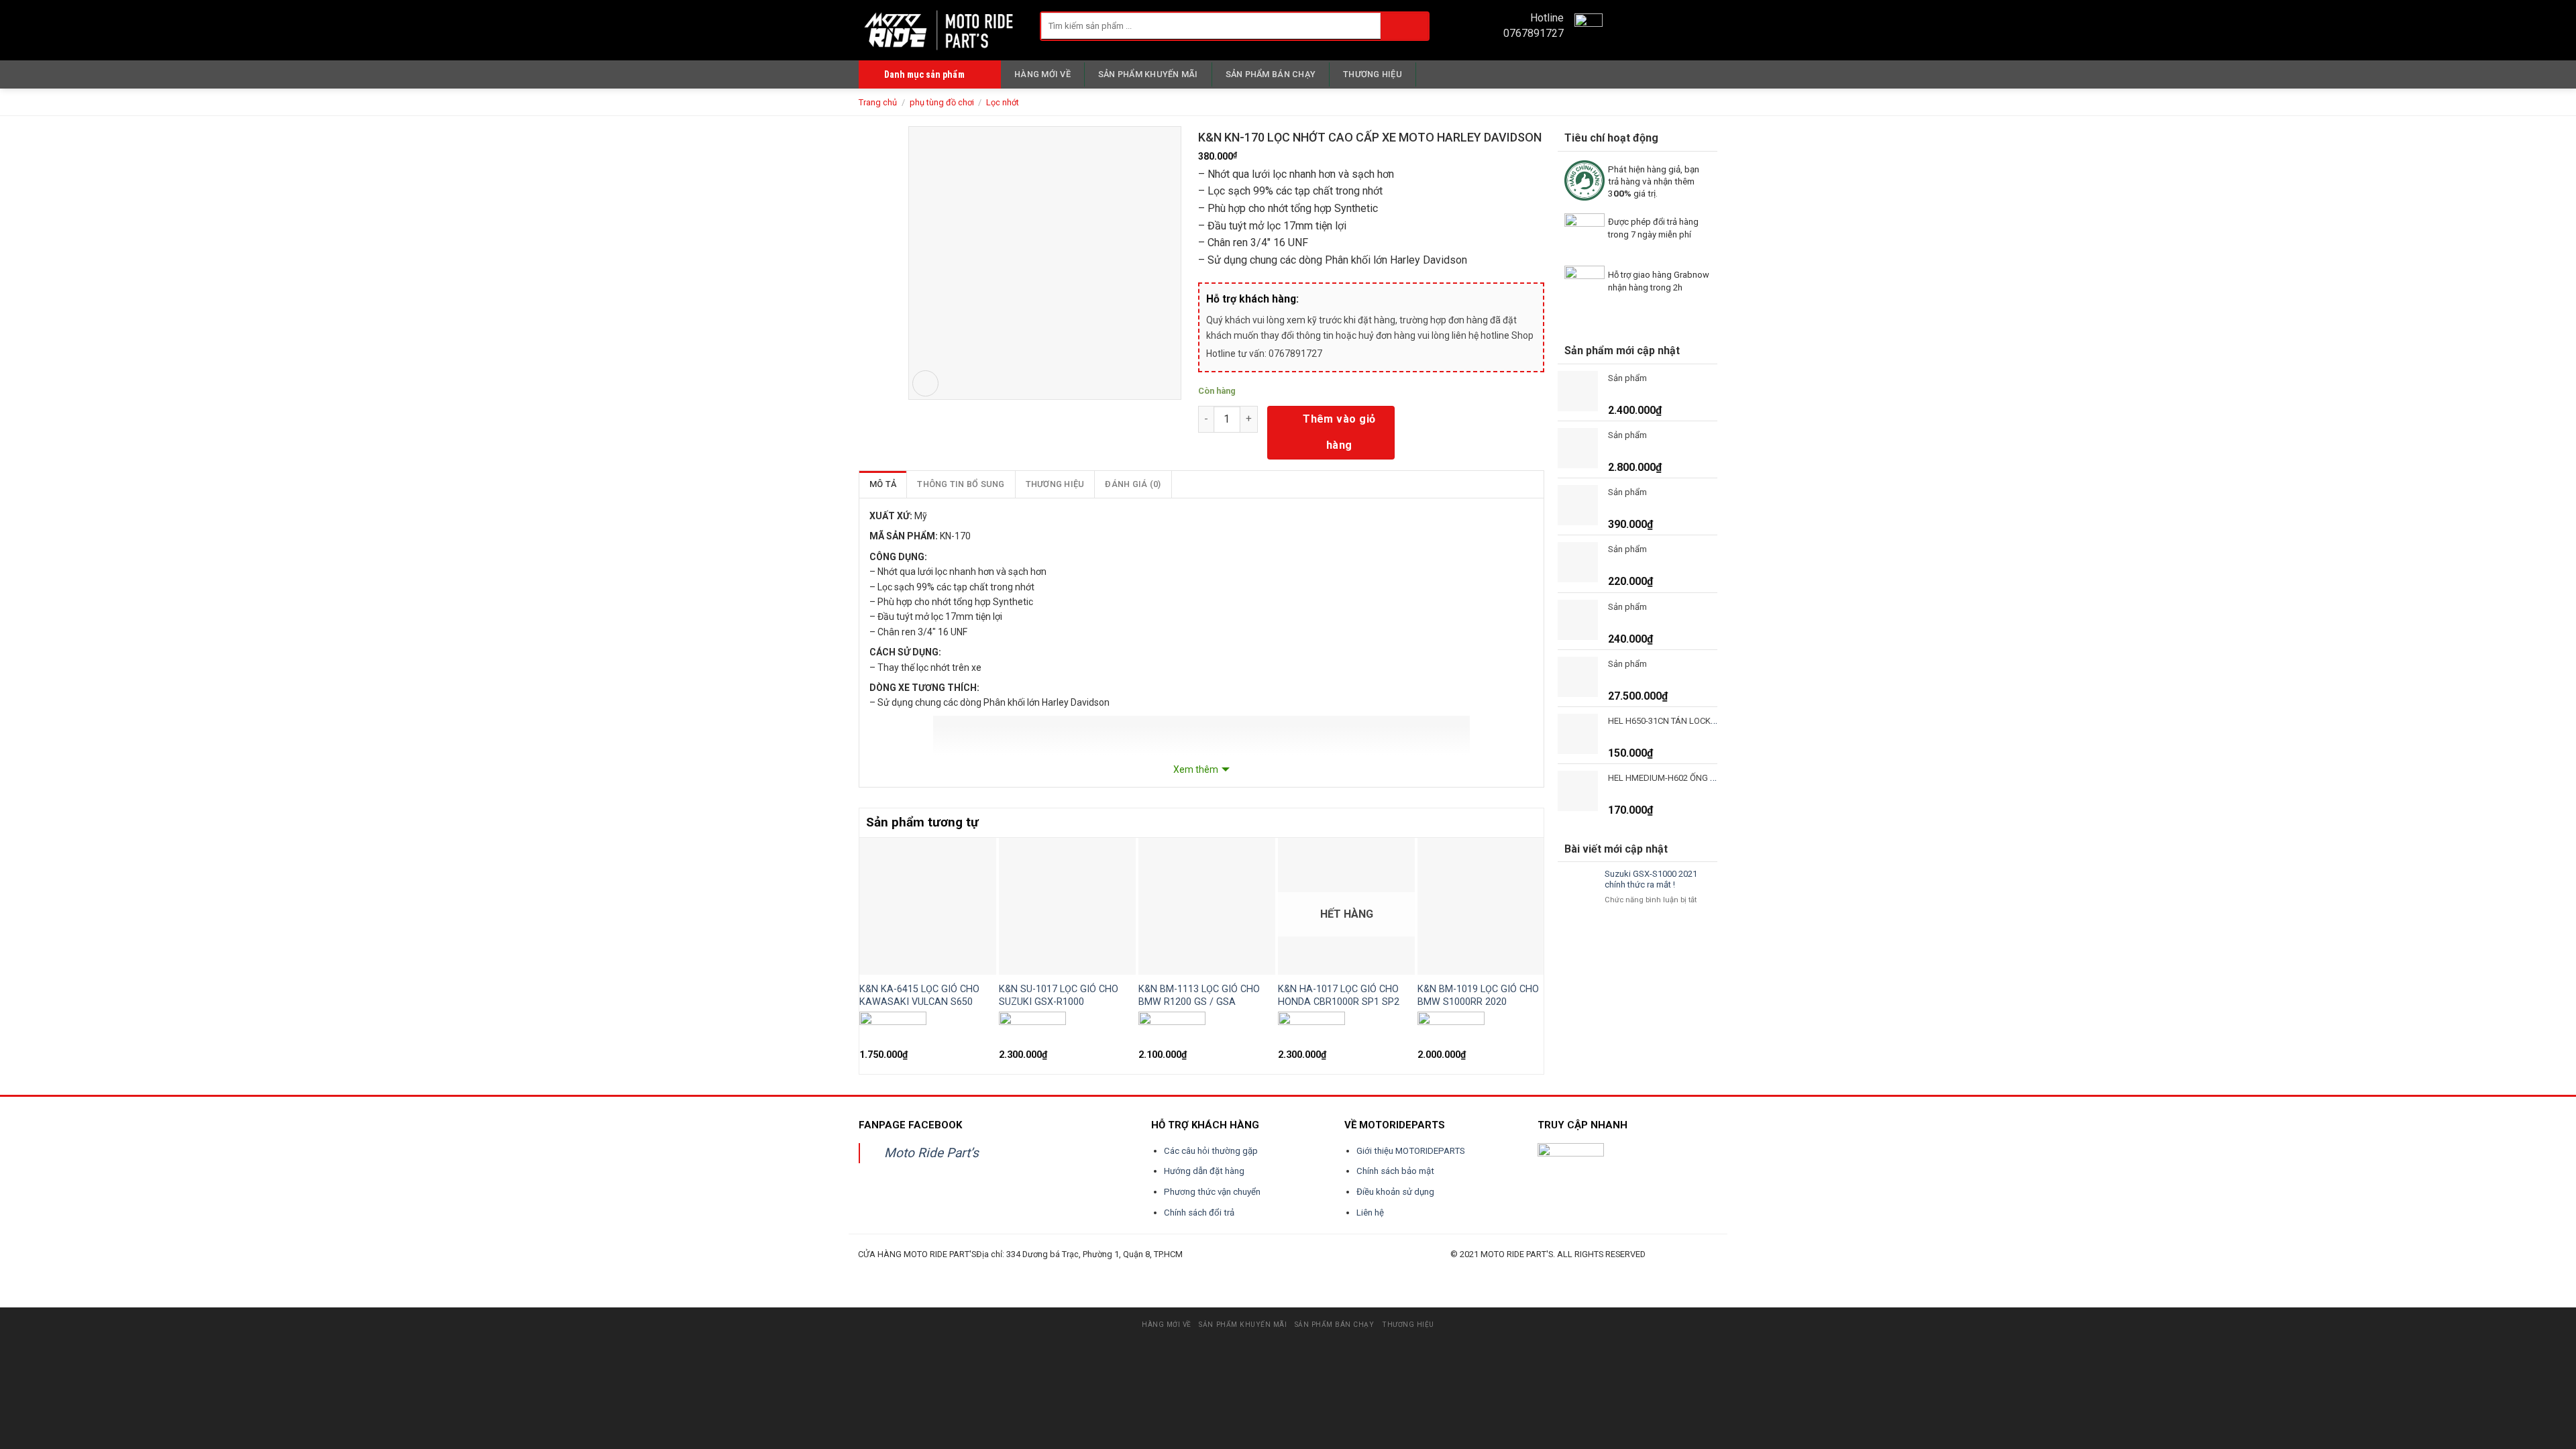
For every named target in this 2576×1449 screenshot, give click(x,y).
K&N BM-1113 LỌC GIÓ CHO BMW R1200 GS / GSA (1199, 996)
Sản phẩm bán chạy (1271, 74)
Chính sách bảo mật (1395, 1171)
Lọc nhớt (1003, 102)
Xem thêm (1196, 769)
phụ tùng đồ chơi (942, 102)
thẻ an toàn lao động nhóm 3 (1259, 1270)
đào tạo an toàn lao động (933, 1270)
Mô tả (883, 484)
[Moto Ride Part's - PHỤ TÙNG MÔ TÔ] (939, 30)
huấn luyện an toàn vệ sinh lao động (990, 1270)
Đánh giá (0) (1133, 484)
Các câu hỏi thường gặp (1211, 1151)
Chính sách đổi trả (1199, 1213)
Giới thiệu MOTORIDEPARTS (1411, 1151)
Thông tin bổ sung (961, 484)
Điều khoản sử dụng (1395, 1192)
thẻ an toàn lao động (1162, 1270)
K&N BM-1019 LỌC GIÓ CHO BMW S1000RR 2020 (1478, 996)
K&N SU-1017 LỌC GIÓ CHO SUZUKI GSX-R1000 (1059, 996)
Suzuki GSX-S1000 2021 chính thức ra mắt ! (1651, 879)
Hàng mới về (1042, 74)
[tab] (883, 484)
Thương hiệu (1373, 74)
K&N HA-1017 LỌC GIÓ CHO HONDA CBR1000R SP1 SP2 (1339, 996)
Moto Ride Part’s (931, 1153)
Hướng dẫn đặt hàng (1204, 1171)
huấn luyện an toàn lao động (883, 1270)
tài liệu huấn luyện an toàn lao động (1111, 1270)
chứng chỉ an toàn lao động (1207, 1270)
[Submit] (1404, 26)
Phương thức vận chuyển (1212, 1192)
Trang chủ (878, 102)
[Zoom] (925, 383)
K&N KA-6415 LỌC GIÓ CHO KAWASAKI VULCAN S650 (919, 996)
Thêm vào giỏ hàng (1339, 432)
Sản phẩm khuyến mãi (1148, 74)
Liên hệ (1370, 1213)
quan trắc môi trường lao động (1051, 1270)
